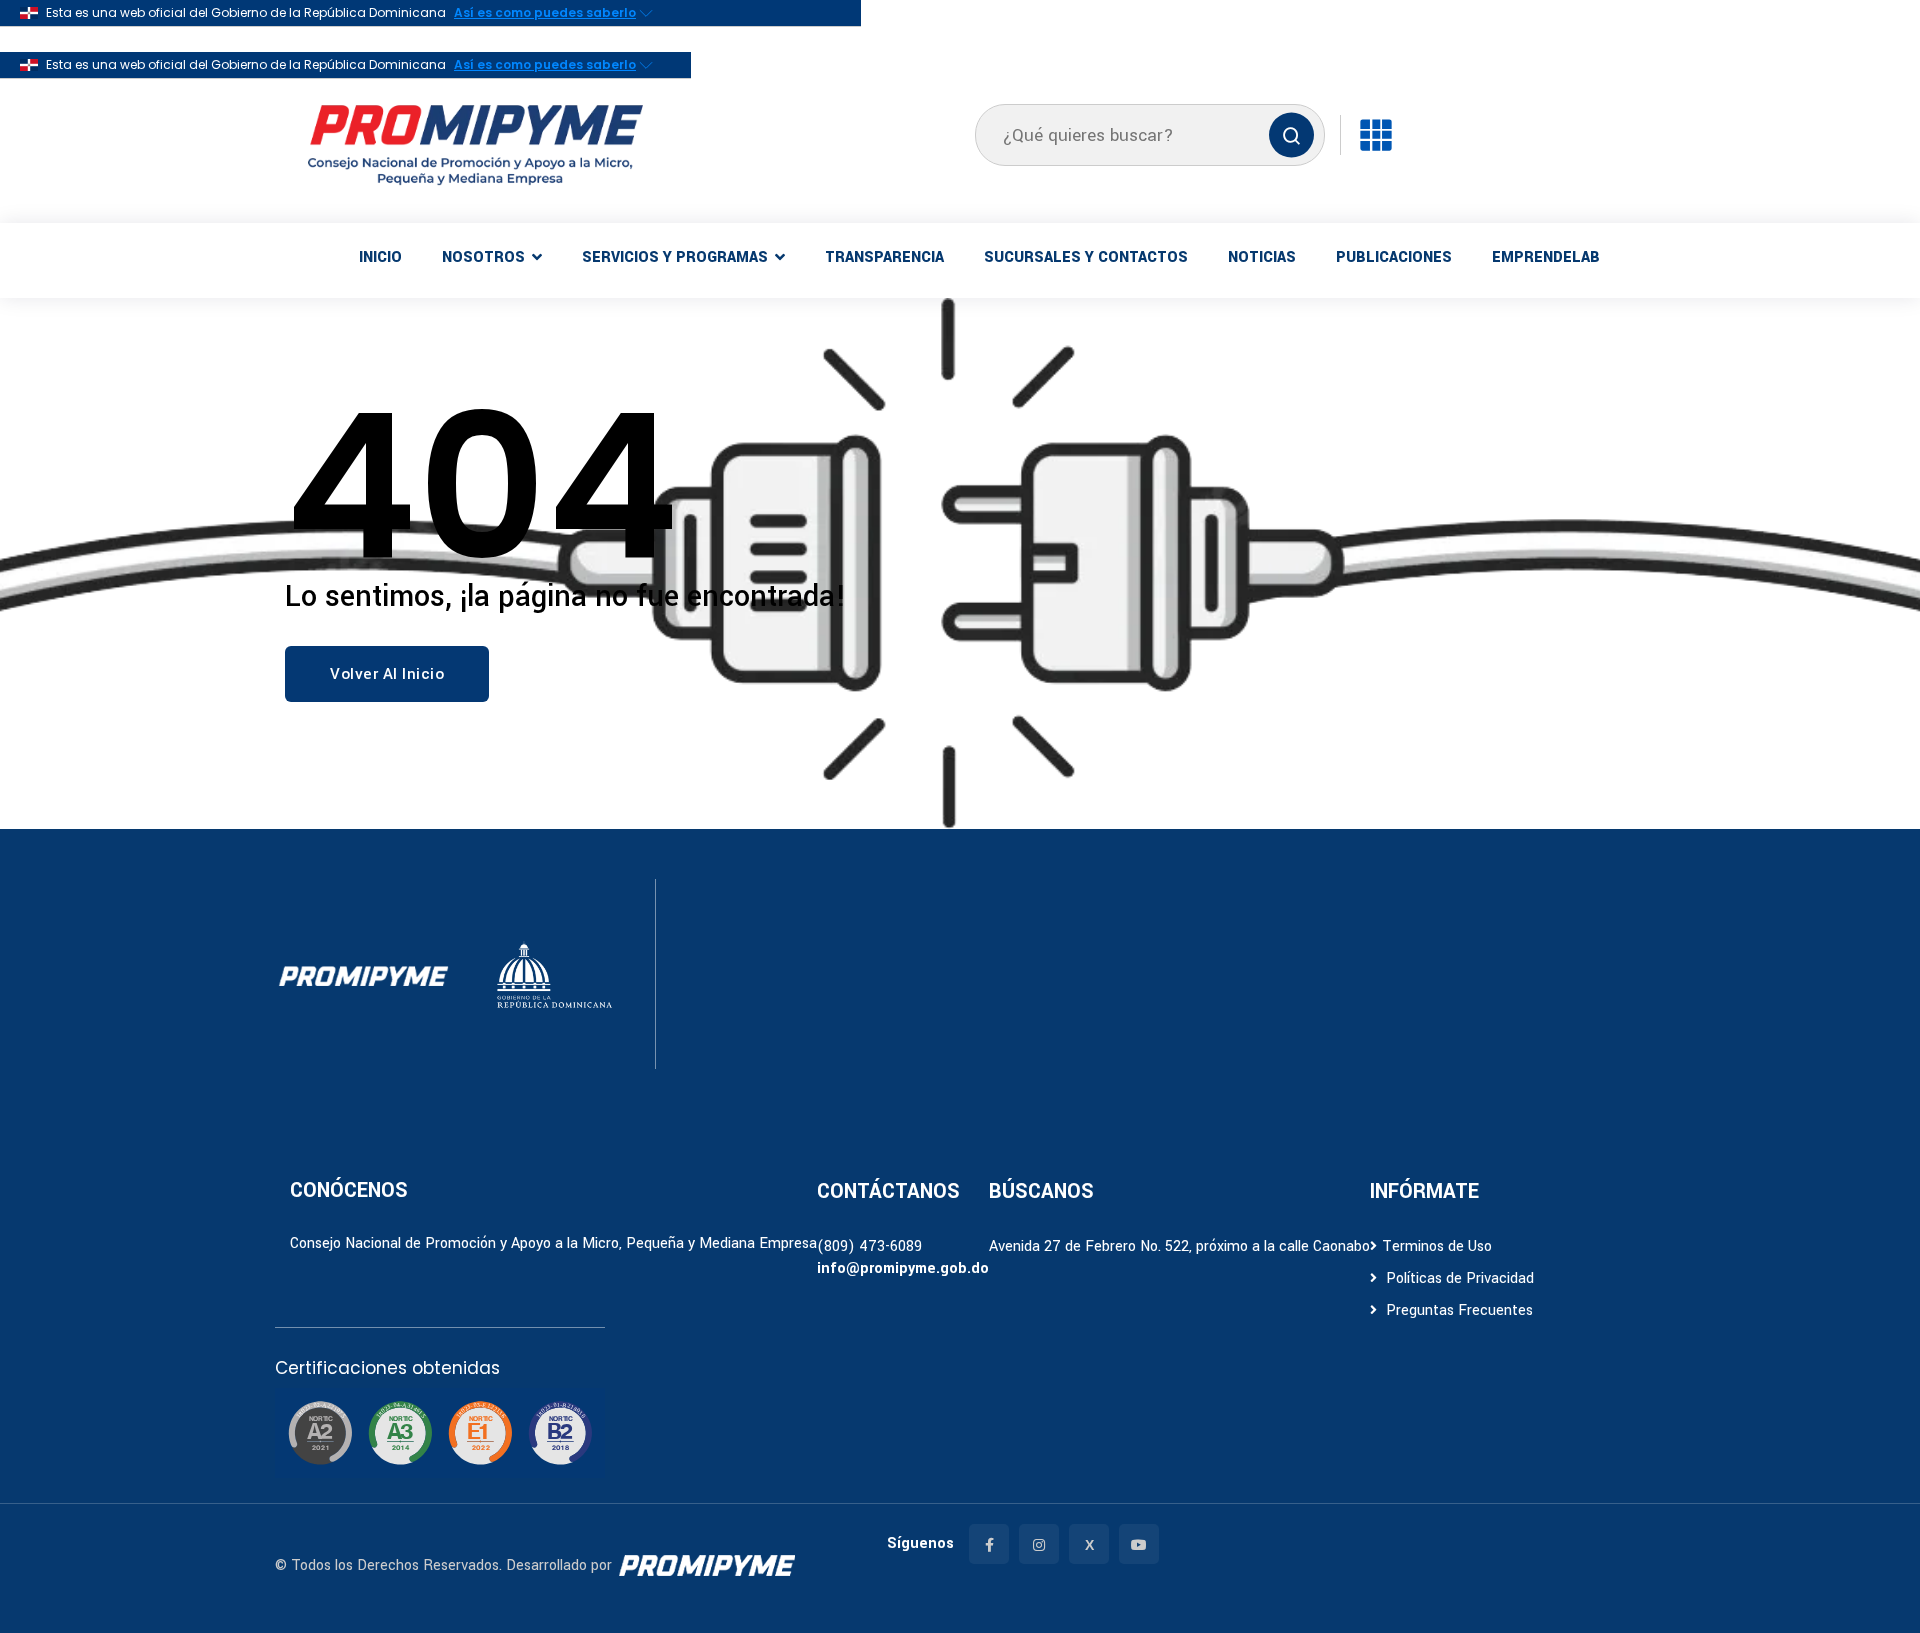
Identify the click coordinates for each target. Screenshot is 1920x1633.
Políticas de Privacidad (1458, 1278)
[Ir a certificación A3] (400, 1433)
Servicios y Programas (675, 257)
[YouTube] (1139, 1544)
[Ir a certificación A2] (320, 1433)
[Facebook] (989, 1544)
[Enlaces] (1376, 135)
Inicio (380, 257)
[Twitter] (1089, 1544)
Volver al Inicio (387, 674)
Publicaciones (1394, 257)
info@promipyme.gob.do (903, 1268)
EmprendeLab (1546, 257)
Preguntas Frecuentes (1457, 1310)
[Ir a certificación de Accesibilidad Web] (560, 1433)
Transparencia (884, 257)
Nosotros (483, 257)
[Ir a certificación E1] (480, 1433)
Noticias (1262, 257)
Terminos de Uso (1437, 1246)
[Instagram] (1039, 1544)
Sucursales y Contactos (1086, 257)
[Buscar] (1291, 135)
